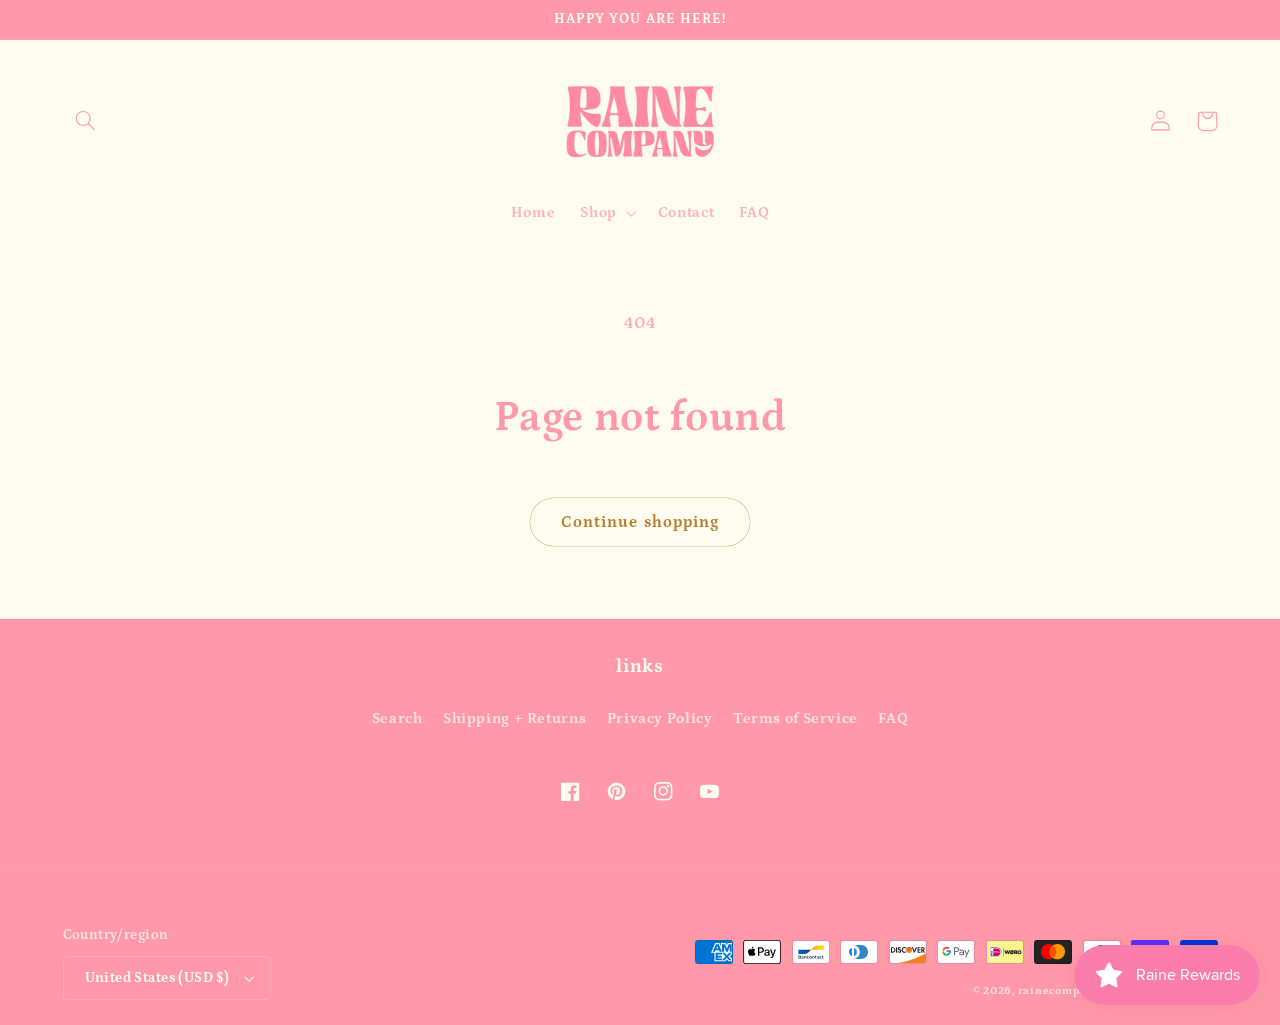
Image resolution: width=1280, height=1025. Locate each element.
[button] (86, 121)
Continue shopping (640, 522)
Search (397, 718)
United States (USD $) (157, 978)
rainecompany (1059, 991)
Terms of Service (795, 718)
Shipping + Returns (514, 718)
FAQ (893, 718)
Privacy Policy (660, 718)
